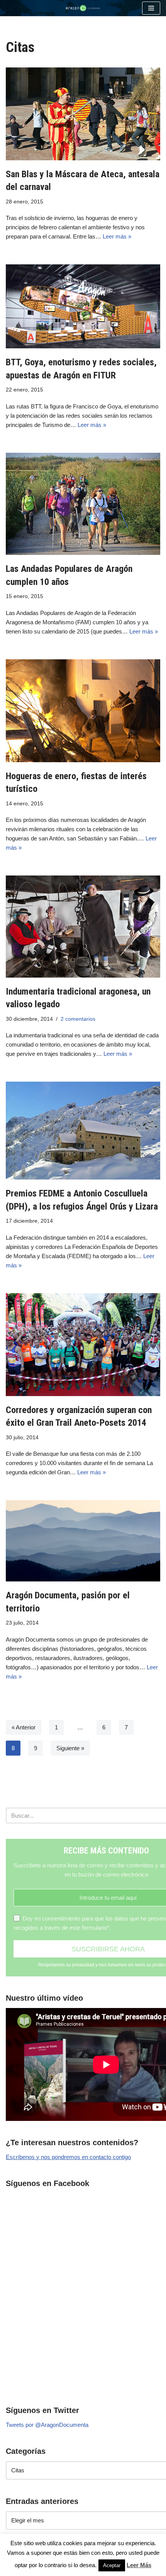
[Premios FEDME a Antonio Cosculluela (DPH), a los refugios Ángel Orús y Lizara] (83, 1131)
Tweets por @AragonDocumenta (47, 2425)
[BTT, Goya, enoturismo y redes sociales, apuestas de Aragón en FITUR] (83, 306)
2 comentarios (78, 1019)
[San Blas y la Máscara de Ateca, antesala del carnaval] (83, 114)
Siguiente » (70, 1748)
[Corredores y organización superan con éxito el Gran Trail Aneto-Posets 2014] (83, 1345)
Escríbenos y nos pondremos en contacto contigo (68, 2157)
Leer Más (139, 2565)
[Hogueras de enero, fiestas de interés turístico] (83, 711)
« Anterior (24, 1727)
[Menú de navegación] (151, 8)
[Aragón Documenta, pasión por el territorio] (83, 1541)
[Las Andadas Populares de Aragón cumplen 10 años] (83, 504)
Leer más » (117, 236)
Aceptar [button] (112, 2565)
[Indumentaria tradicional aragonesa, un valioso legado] (83, 926)
